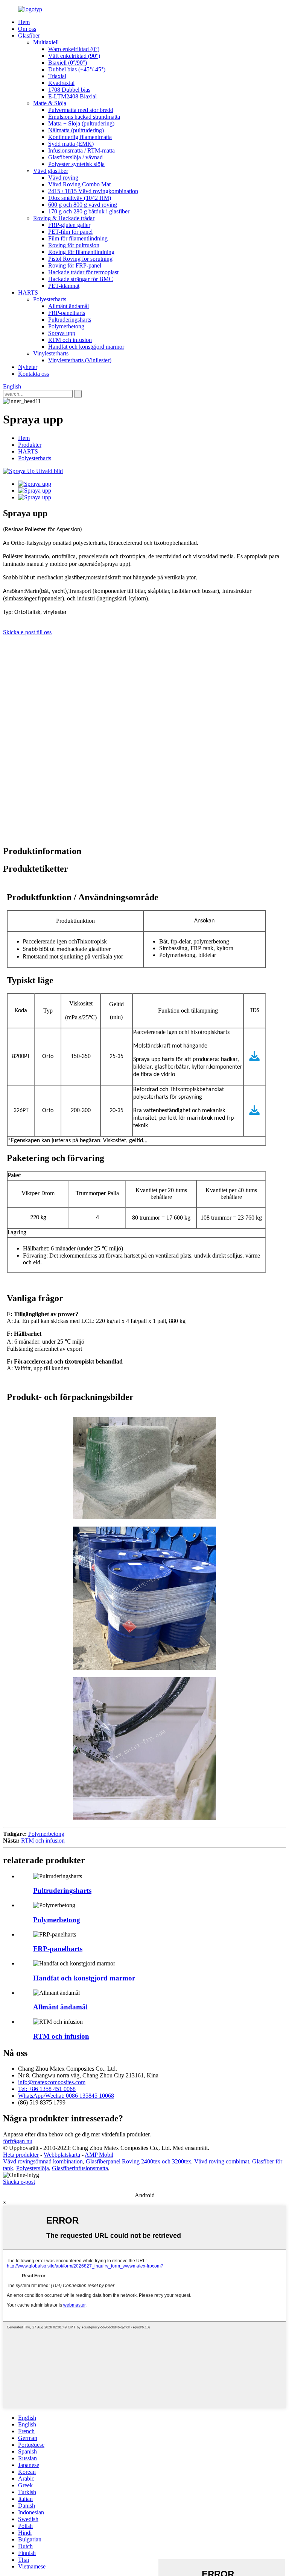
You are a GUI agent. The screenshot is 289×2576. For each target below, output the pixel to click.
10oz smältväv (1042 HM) (80, 198)
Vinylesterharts (51, 353)
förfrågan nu (18, 2141)
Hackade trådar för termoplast (83, 272)
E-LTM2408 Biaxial (72, 96)
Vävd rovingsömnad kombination (43, 2161)
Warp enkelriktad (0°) (74, 49)
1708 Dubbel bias (69, 90)
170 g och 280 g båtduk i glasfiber (89, 211)
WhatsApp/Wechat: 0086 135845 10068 (66, 2096)
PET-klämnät (64, 286)
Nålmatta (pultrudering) (76, 130)
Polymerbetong (66, 326)
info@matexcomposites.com (52, 2082)
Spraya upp (62, 333)
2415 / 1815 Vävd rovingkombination (93, 191)
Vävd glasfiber (51, 171)
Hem (24, 22)
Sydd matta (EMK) (71, 144)
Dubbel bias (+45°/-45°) (77, 69)
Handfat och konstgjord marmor (86, 347)
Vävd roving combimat (222, 2161)
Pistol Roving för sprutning (80, 259)
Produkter (30, 445)
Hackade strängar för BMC (81, 279)
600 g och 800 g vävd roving (83, 205)
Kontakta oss (33, 374)
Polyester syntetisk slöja (76, 164)
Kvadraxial (61, 83)
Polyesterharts (50, 299)
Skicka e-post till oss (27, 632)
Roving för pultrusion (74, 245)
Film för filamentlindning (78, 238)
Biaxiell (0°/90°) (68, 63)
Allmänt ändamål (68, 306)
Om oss (27, 29)
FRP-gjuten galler (69, 225)
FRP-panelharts (67, 313)
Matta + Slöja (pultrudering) (81, 123)
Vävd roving (63, 178)
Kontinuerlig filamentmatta (80, 137)
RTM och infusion (70, 340)
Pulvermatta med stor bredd (81, 110)
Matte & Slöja (50, 103)
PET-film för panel (70, 232)
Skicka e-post (19, 2182)
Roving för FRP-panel (75, 265)
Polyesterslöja (33, 2168)
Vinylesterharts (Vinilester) (80, 360)
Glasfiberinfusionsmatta (80, 2168)
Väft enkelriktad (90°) (74, 56)
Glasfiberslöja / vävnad (75, 157)
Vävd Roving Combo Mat (79, 184)
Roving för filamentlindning (81, 252)
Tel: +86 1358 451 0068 (47, 2089)
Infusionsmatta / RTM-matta (81, 150)
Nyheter (28, 367)
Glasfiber (29, 36)
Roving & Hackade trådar (64, 218)
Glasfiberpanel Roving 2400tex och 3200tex (138, 2161)
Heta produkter (21, 2155)
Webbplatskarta (62, 2155)
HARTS (28, 293)
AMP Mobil (99, 2155)
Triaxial (57, 76)
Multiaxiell (46, 42)
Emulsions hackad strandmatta (84, 117)
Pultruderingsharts (70, 320)
